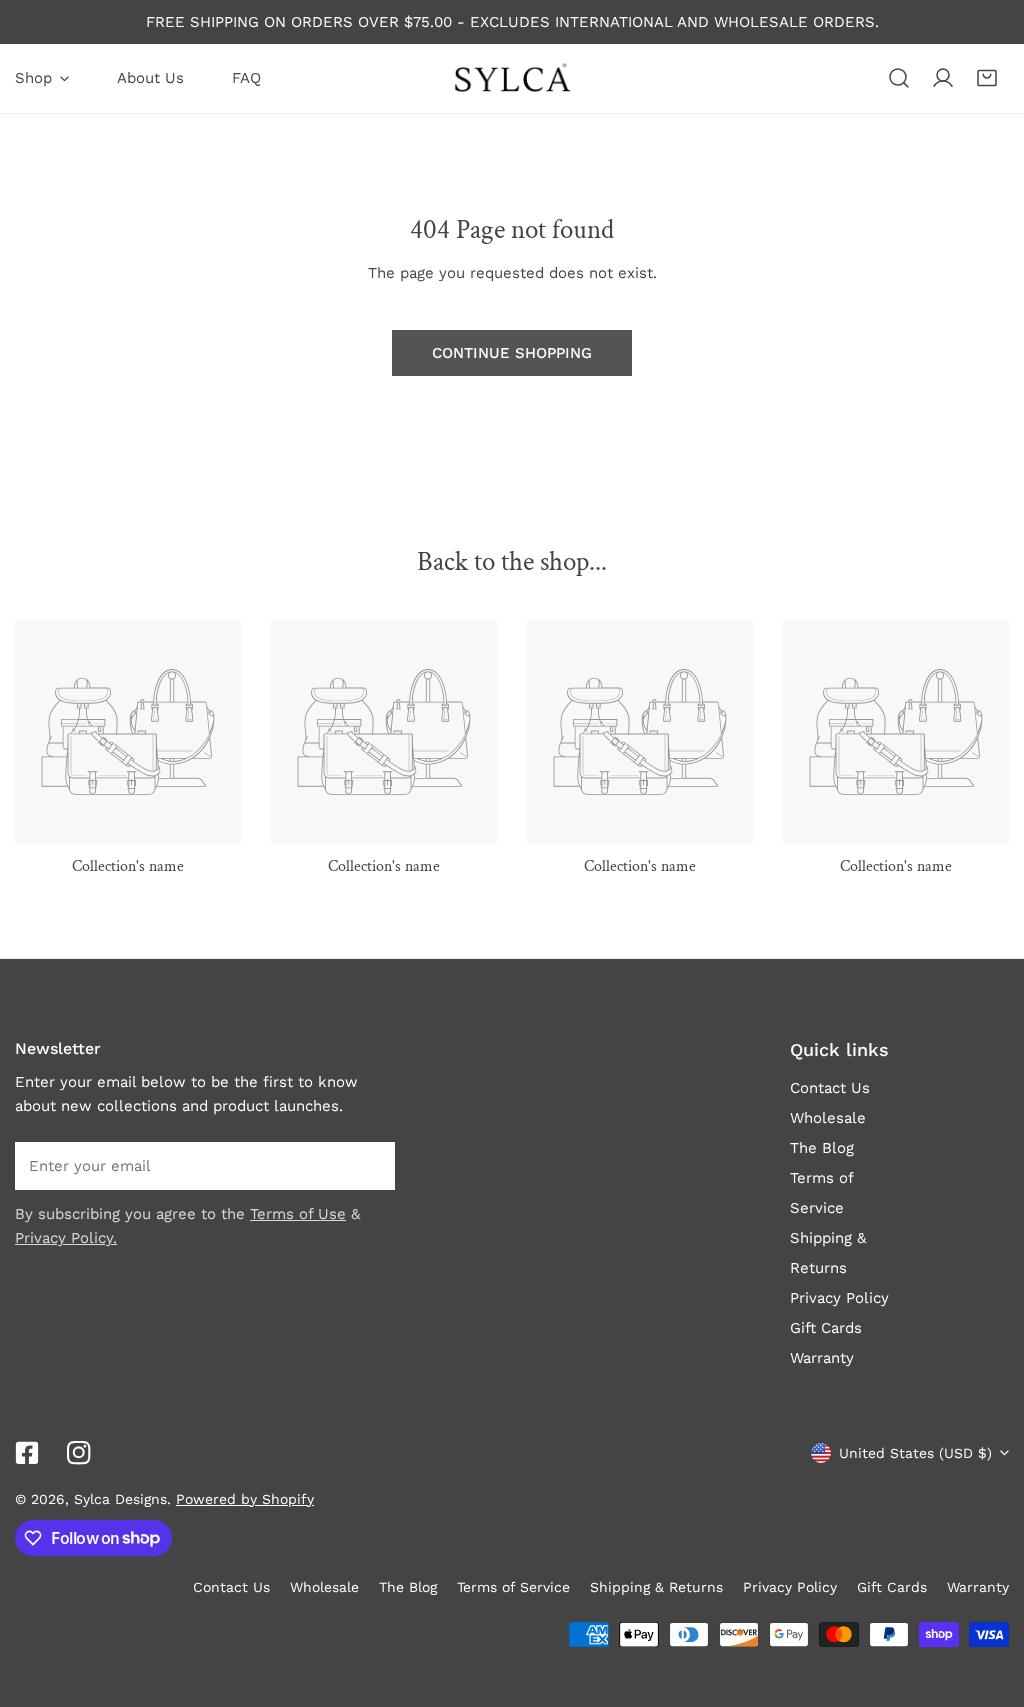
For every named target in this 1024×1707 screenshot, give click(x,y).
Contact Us (830, 1088)
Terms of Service (513, 1587)
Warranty (822, 1358)
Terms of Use (298, 1214)
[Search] (899, 78)
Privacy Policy (839, 1298)
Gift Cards (826, 1328)
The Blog (822, 1148)
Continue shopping (512, 353)
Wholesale (828, 1118)
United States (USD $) (915, 1453)
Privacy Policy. (66, 1238)
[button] (987, 78)
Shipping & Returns (656, 1587)
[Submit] (369, 1165)
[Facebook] (27, 1453)
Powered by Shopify (245, 1499)
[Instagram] (79, 1453)
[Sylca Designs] (512, 78)
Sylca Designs (120, 1499)
